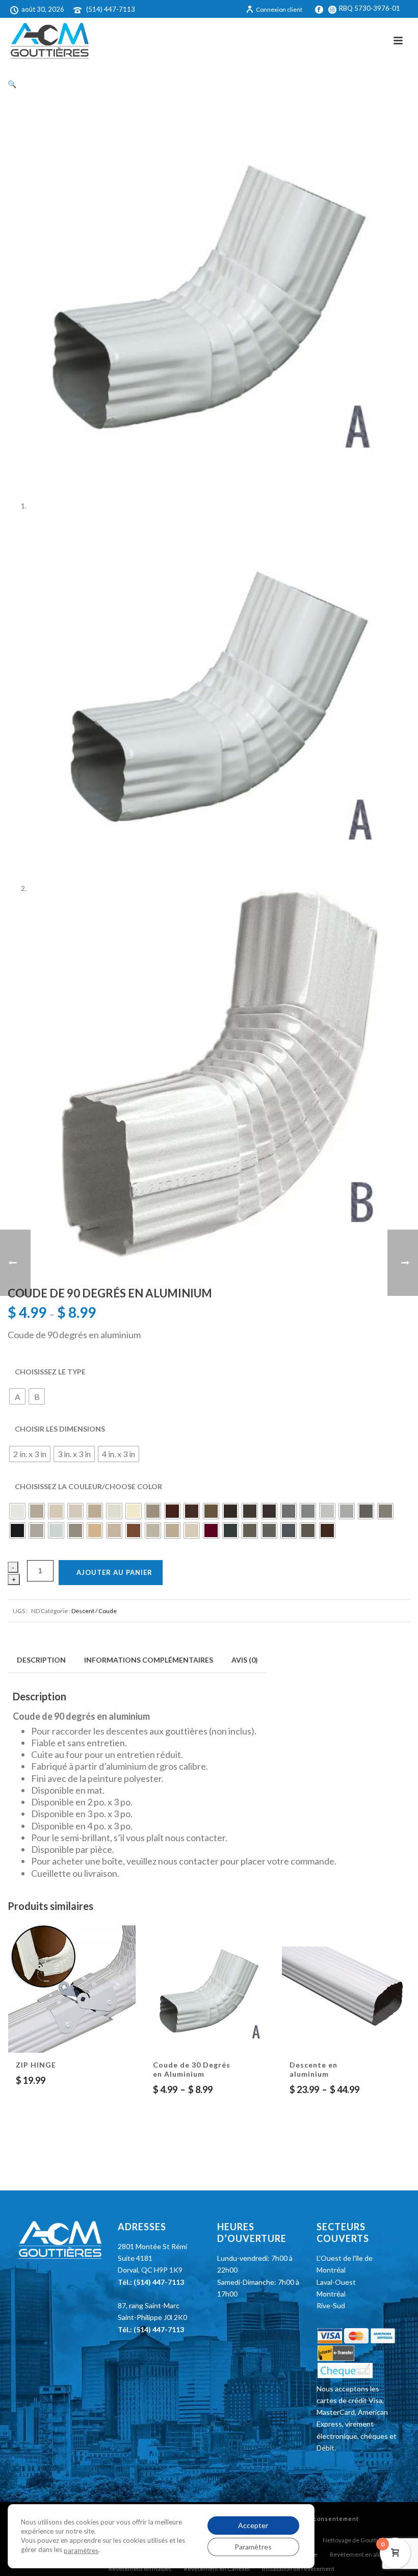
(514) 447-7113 (111, 9)
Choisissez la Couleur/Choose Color (88, 1486)
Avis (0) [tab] (245, 1660)
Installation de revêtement (298, 2569)
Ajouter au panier (114, 1572)
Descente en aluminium (313, 2069)
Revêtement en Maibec (140, 2569)
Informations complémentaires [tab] (149, 1660)
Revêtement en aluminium (366, 2554)
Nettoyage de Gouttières (357, 2540)
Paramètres (253, 2547)
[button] (12, 84)
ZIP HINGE (36, 2065)
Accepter (253, 2525)
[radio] (17, 1396)
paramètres (81, 2551)
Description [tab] (41, 1660)
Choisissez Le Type (50, 1372)
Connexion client (279, 9)
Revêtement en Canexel (217, 2569)
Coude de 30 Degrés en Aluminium (192, 2069)
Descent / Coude (94, 1611)
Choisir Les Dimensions (60, 1429)
